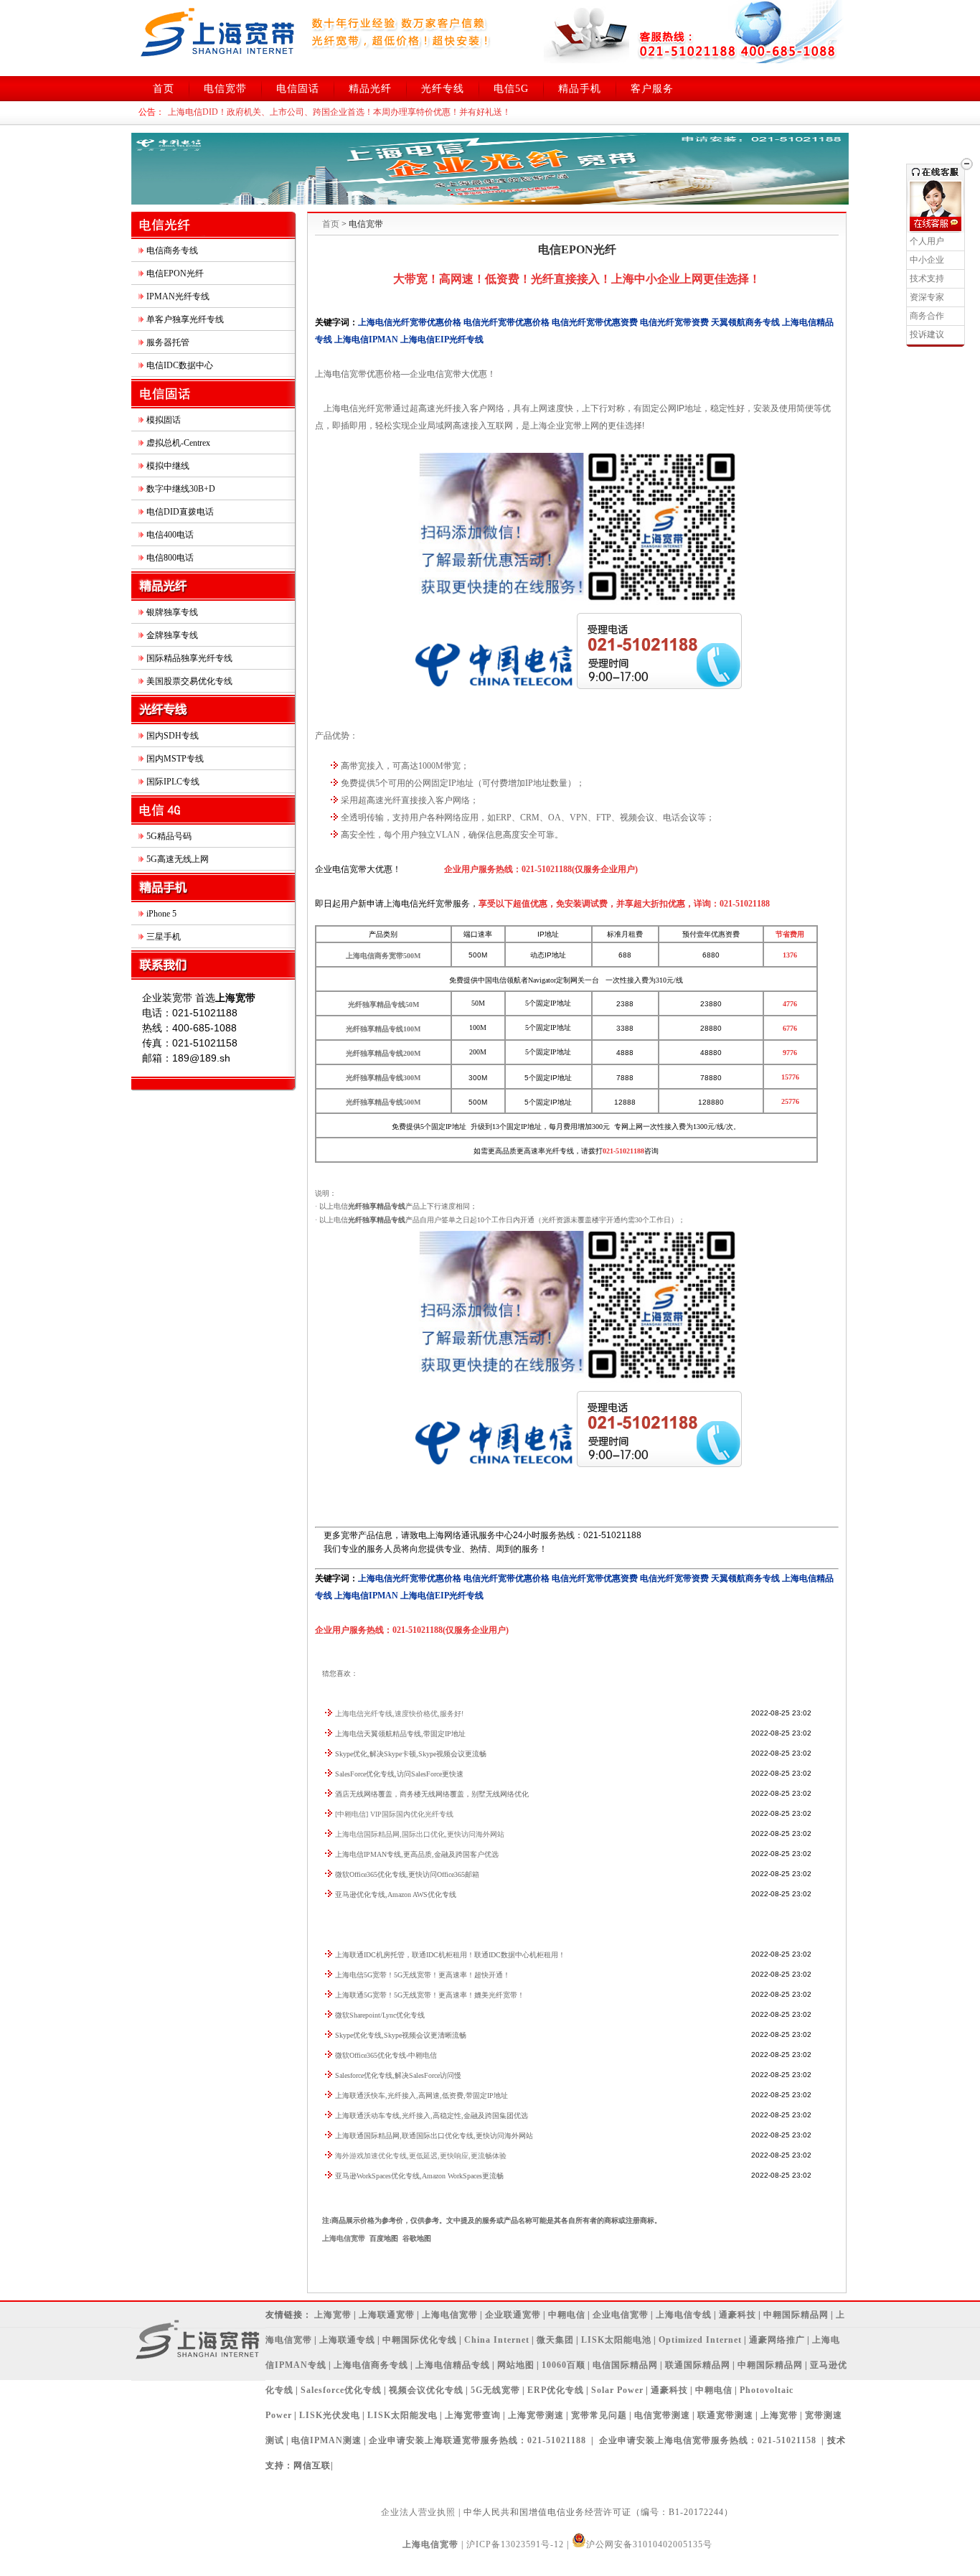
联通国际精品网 (698, 2365)
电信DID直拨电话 (180, 512)
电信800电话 (170, 558)
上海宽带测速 (536, 2415)
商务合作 (927, 316)
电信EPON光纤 (175, 273)
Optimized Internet (700, 2340)
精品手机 (580, 89)
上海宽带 (333, 2315)
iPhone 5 (161, 914)
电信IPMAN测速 (326, 2440)
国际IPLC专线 (173, 782)
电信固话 (298, 89)
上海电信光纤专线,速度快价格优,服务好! (399, 1714)
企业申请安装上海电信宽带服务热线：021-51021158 (708, 2440)
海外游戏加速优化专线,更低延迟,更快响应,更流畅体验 (421, 2156)
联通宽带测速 (725, 2415)
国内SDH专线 (173, 736)
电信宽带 (225, 89)
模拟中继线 (168, 466)
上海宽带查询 (473, 2415)
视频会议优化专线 (426, 2390)
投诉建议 (927, 334)
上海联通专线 (347, 2340)
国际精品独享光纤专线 (189, 658)
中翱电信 (567, 2315)
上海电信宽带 (344, 2238)
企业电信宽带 (621, 2315)
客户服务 (652, 89)
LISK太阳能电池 (616, 2340)
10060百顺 (564, 2365)
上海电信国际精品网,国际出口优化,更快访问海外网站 (420, 1834)
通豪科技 (738, 2315)
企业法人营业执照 (418, 2512)
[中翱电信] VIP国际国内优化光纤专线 (394, 1814)
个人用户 (927, 241)
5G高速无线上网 (178, 859)
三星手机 (164, 937)
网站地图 (516, 2365)
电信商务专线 (172, 250)
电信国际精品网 (625, 2365)
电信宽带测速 (662, 2415)
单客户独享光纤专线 (185, 319)
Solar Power (617, 2390)
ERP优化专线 (556, 2390)
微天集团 (555, 2340)
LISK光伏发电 (330, 2415)
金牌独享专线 (172, 635)
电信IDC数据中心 (180, 365)
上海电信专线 (684, 2315)
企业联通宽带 (513, 2315)
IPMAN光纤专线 (178, 296)
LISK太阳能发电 (402, 2415)
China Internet (497, 2340)
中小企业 (927, 260)
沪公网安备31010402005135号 (649, 2544)
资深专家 (927, 297)
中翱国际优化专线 (420, 2340)
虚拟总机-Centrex (178, 443)
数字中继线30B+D (181, 489)
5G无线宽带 (495, 2390)
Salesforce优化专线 (341, 2390)
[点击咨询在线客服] (936, 224)
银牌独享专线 (172, 612)
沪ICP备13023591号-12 (515, 2544)
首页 (164, 89)
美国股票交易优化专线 (189, 681)
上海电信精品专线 (453, 2365)
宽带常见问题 (599, 2415)
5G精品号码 (169, 836)
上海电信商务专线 (371, 2365)
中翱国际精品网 (796, 2315)
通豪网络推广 (777, 2340)
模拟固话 (164, 420)
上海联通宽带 (387, 2315)
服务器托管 (168, 342)
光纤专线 (443, 89)
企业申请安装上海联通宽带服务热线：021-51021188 (477, 2440)
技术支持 (927, 278)
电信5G (511, 89)
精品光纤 (370, 89)
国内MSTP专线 (175, 759)
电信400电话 (170, 535)
